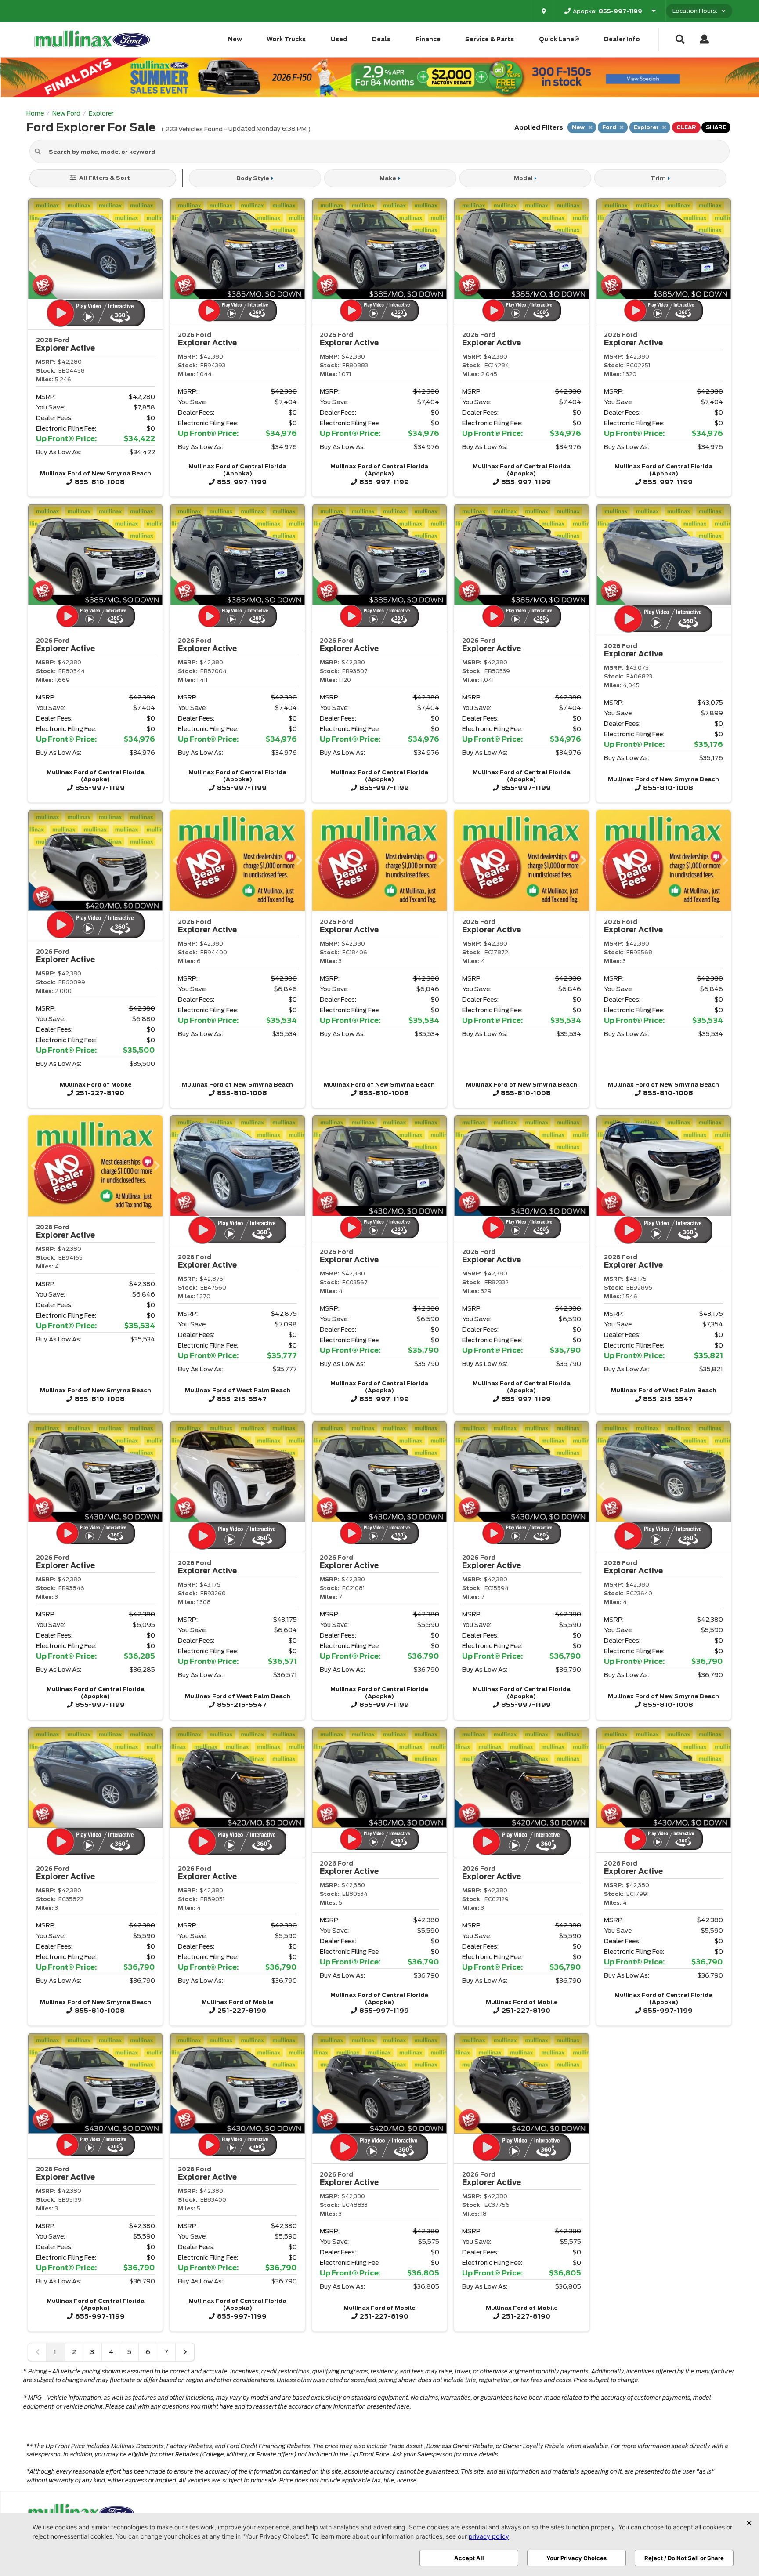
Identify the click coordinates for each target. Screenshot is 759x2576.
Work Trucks (286, 39)
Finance (428, 39)
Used (339, 39)
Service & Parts (490, 39)
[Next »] (185, 2352)
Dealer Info (622, 39)
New (235, 39)
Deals (381, 39)
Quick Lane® (559, 39)
